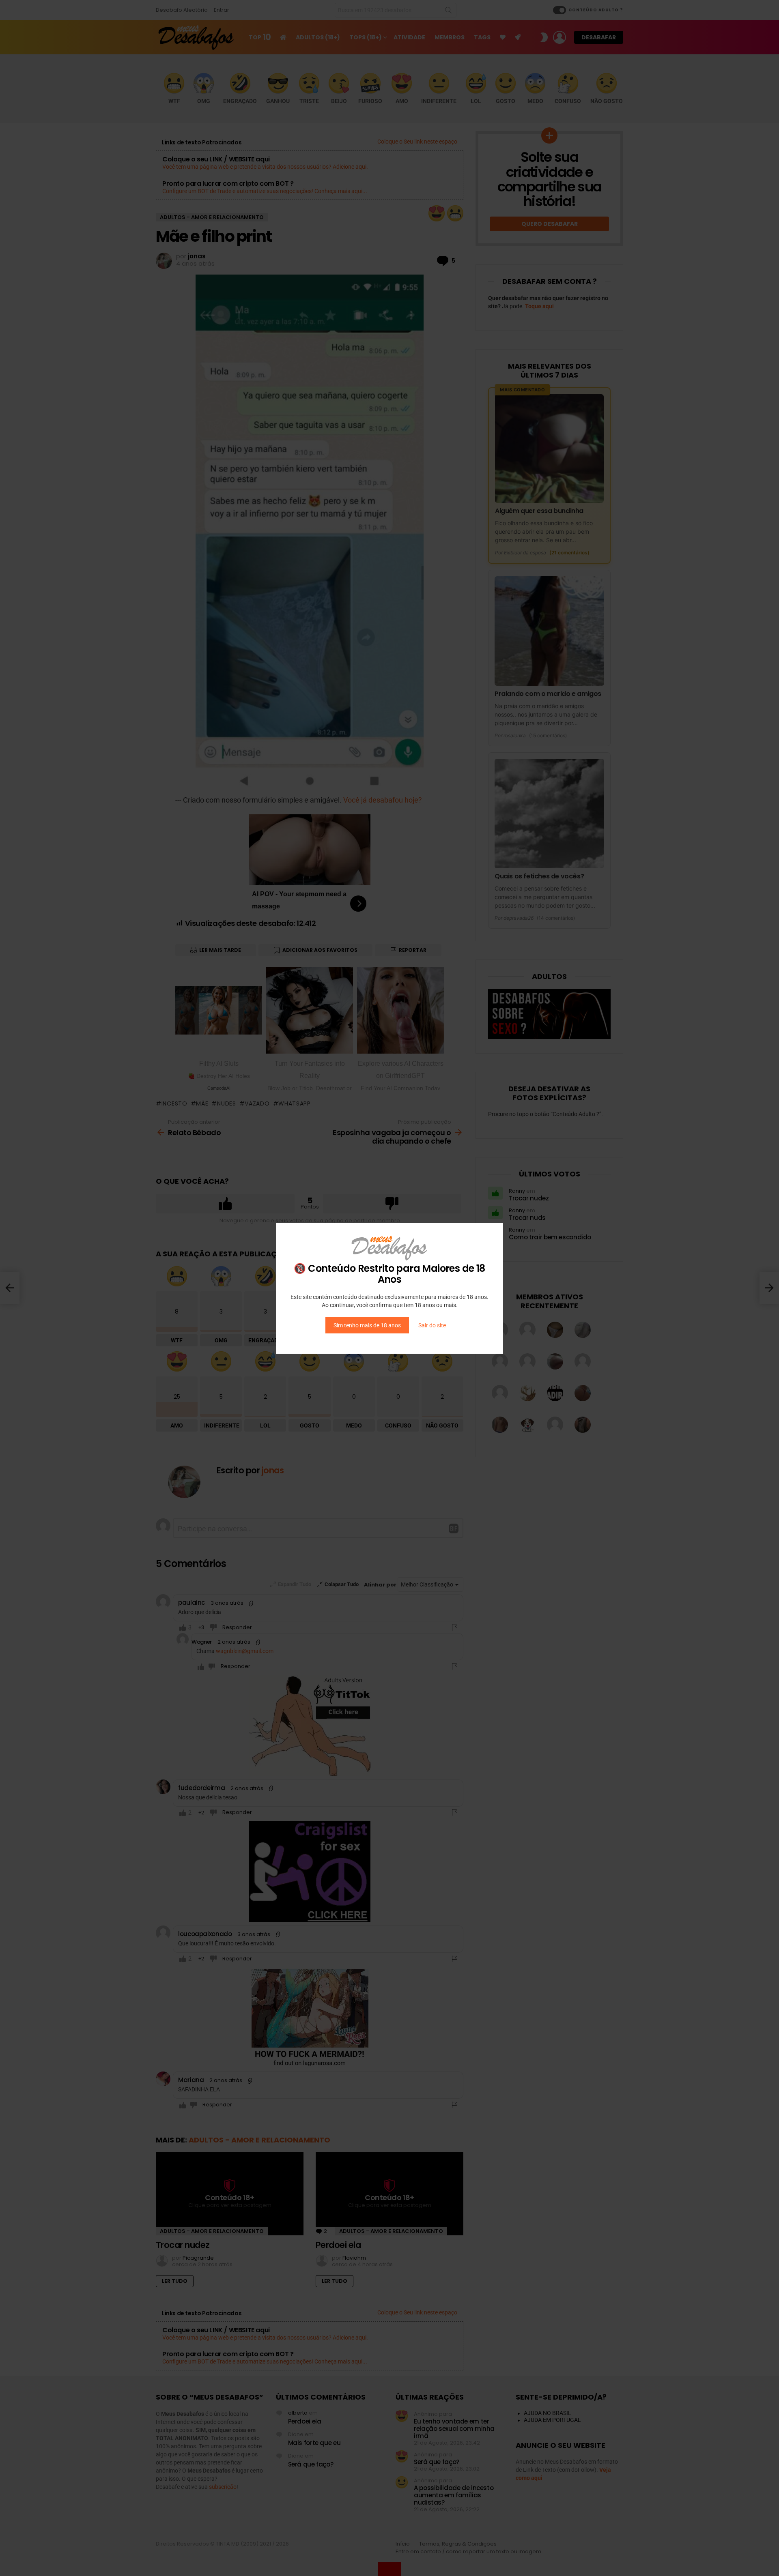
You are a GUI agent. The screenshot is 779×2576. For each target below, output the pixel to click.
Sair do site (432, 1325)
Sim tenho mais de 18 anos (367, 1325)
